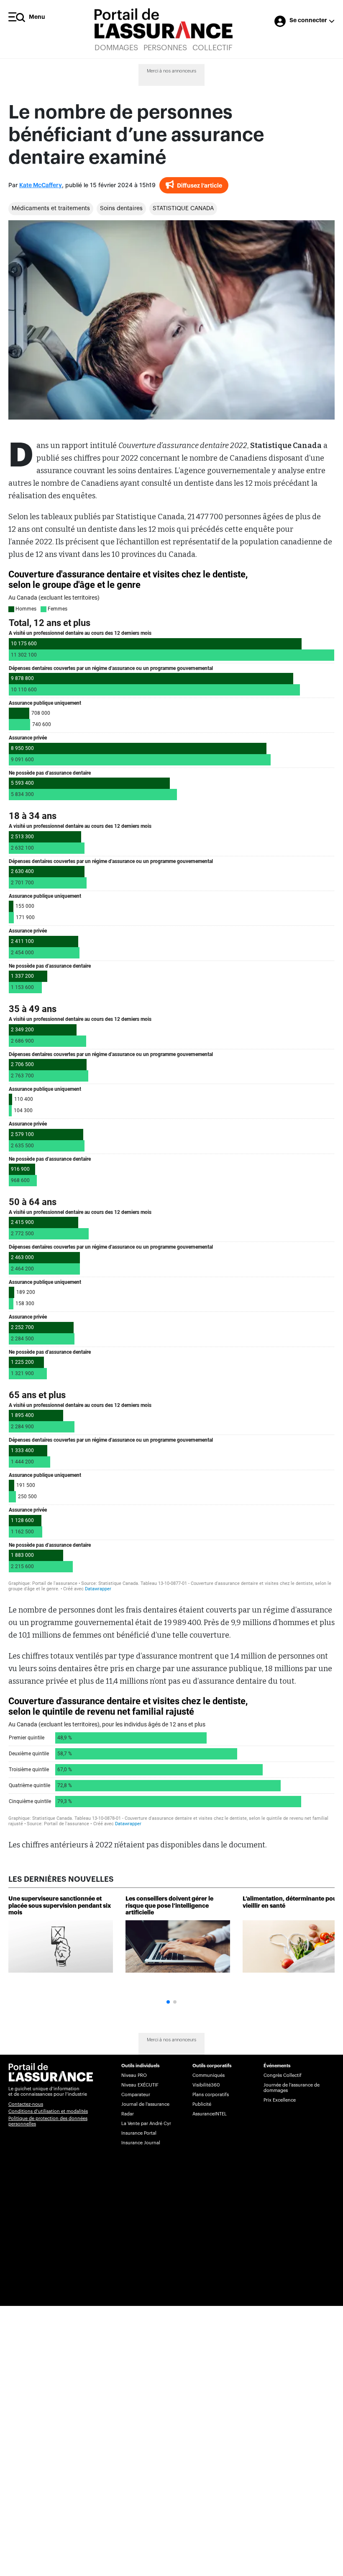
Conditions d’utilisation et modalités (48, 2111)
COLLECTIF (212, 48)
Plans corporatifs (211, 2095)
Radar (128, 2114)
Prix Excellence (280, 2100)
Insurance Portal (139, 2133)
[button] (168, 2002)
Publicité (202, 2104)
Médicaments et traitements (51, 209)
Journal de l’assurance (145, 2104)
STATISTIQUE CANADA (183, 209)
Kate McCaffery (41, 185)
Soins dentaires (121, 209)
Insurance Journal (141, 2143)
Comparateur (136, 2095)
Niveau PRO (134, 2075)
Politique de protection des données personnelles (48, 2121)
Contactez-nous (26, 2104)
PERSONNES (165, 48)
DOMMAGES (116, 48)
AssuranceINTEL (210, 2114)
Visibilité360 (206, 2085)
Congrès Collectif (283, 2075)
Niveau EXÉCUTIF (140, 2085)
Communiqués (209, 2075)
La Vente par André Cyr (146, 2124)
